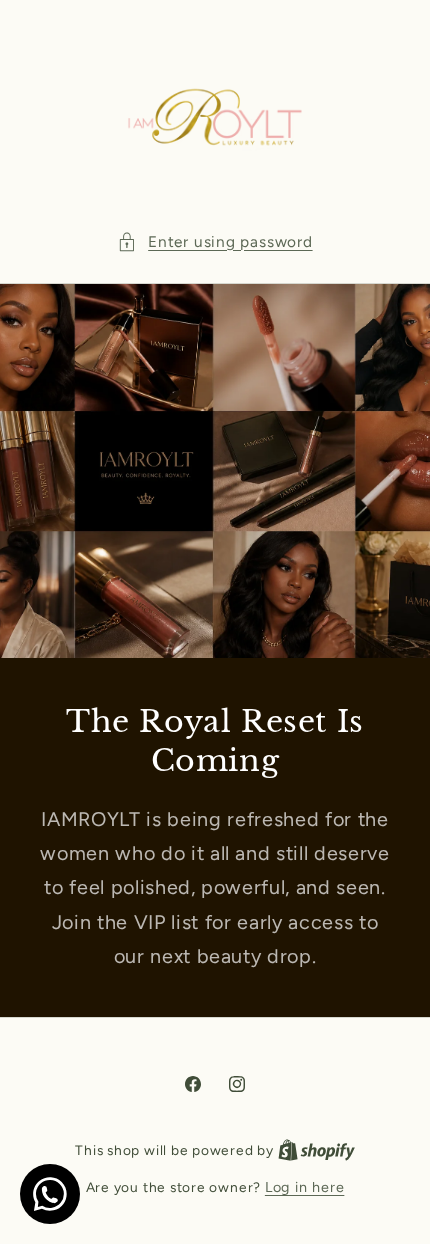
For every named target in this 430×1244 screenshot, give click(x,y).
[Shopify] (316, 1150)
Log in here (304, 1187)
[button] (214, 242)
